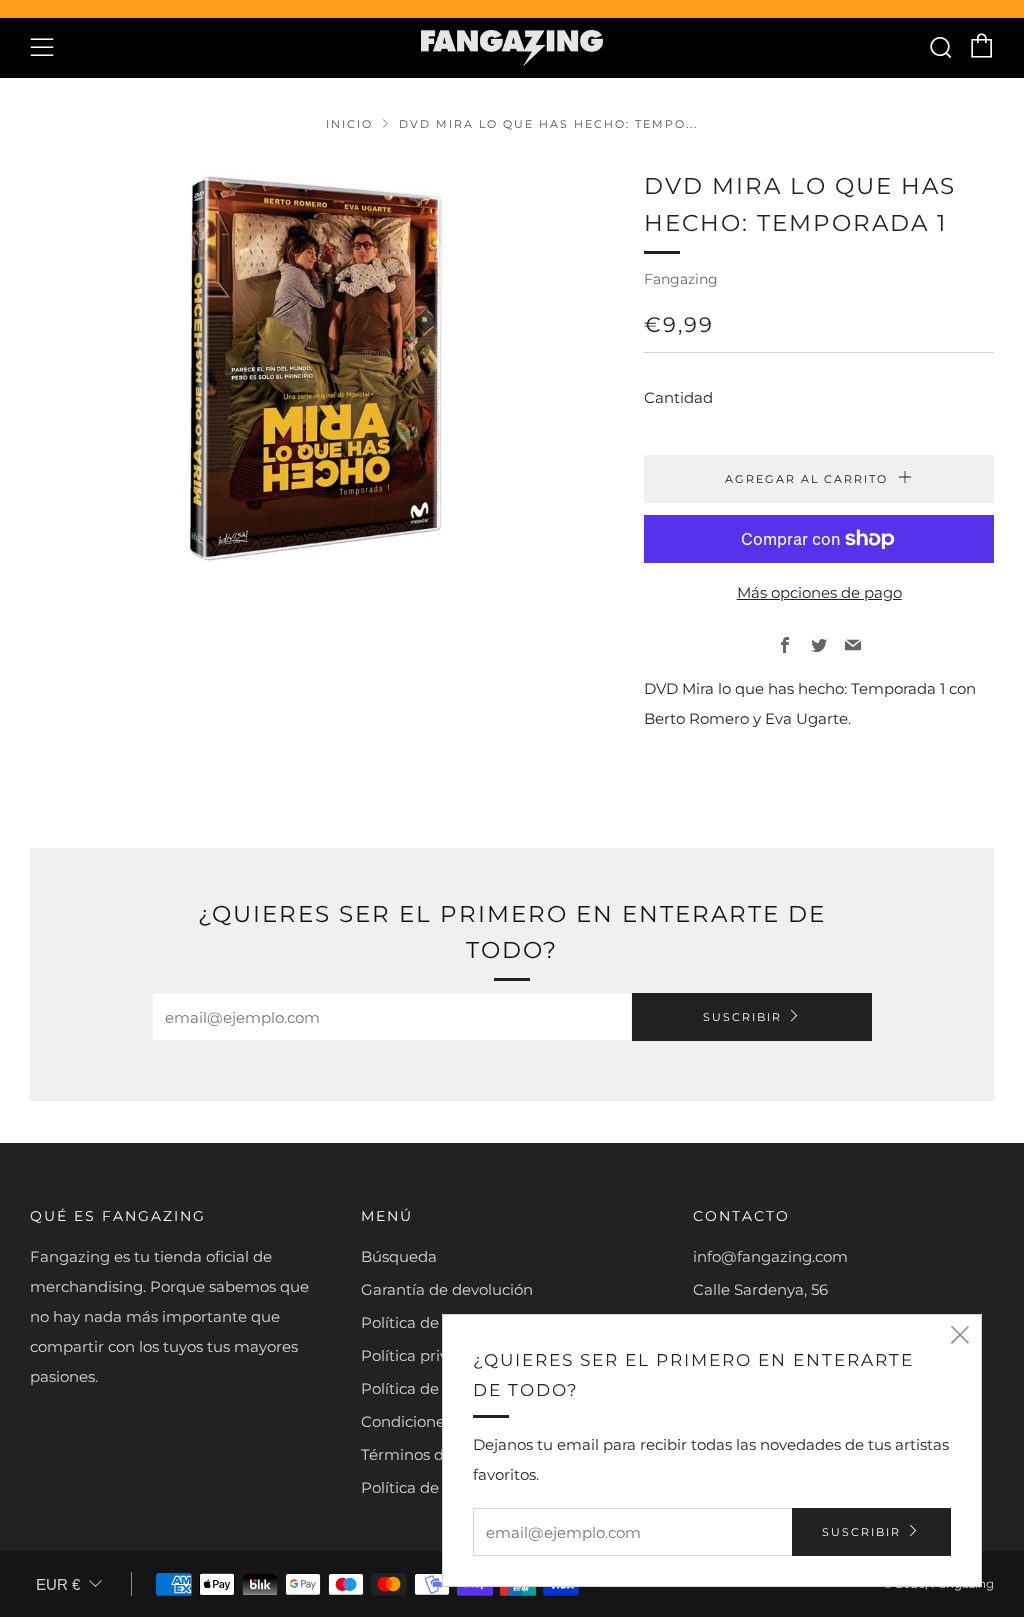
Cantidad (678, 397)
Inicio (349, 124)
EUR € (58, 1584)
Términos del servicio (438, 1454)
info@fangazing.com (770, 1256)
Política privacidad (429, 1355)
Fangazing (681, 279)
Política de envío (422, 1322)
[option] (307, 369)
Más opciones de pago (819, 592)
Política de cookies (429, 1388)
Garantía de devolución (447, 1289)
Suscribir (742, 1017)
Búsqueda (399, 1256)
